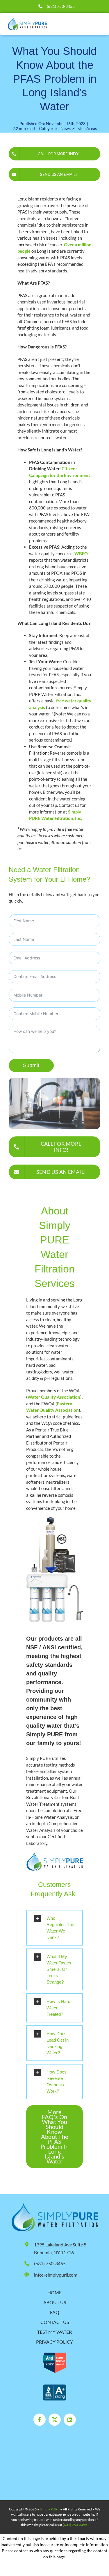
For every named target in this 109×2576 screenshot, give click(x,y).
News (66, 128)
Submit (31, 1065)
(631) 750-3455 (61, 6)
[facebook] (40, 2420)
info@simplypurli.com (56, 2275)
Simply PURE (50, 2509)
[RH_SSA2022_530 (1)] (55, 2355)
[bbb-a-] (55, 2387)
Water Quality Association (54, 1397)
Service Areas (85, 128)
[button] (54, 1928)
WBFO (81, 554)
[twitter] (55, 2420)
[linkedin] (70, 2420)
